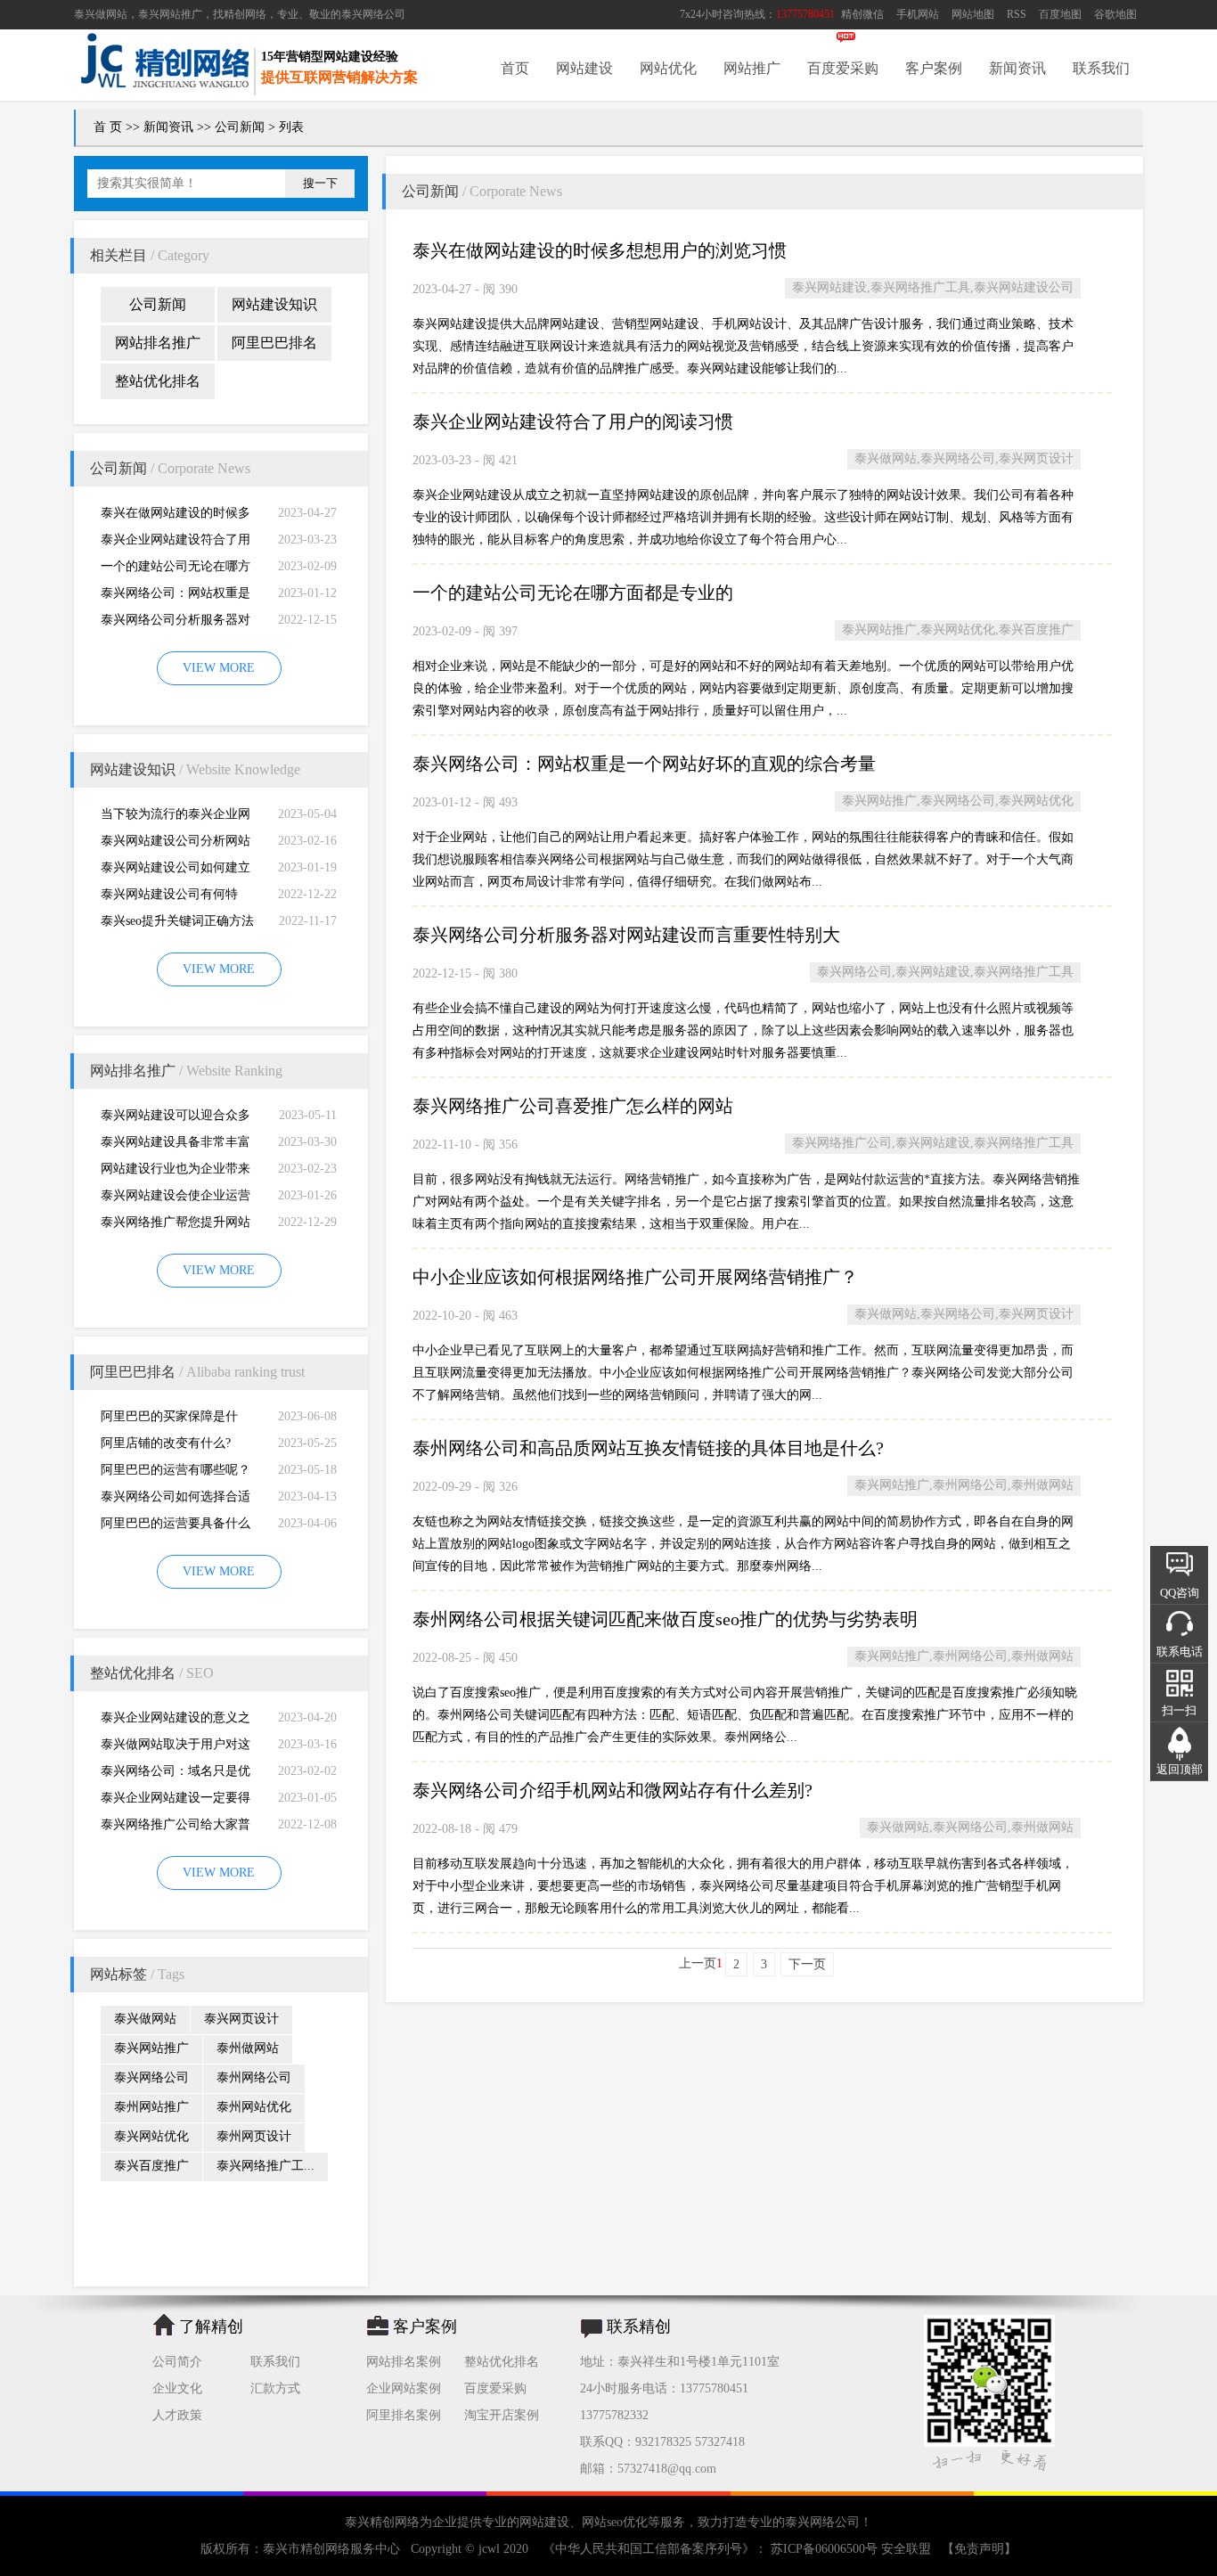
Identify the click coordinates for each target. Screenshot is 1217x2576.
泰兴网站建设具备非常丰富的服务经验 (176, 1145)
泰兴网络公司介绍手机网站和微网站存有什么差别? (613, 1790)
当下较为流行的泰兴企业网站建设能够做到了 (176, 818)
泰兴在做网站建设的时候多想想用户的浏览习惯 (176, 516)
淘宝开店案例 (502, 2415)
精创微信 (862, 14)
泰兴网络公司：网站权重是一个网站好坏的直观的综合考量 (176, 597)
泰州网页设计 (254, 2136)
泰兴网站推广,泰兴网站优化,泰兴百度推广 (958, 630)
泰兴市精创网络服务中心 (331, 2549)
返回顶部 (1180, 1769)
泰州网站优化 (254, 2107)
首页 (515, 68)
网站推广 (752, 68)
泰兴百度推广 (151, 2166)
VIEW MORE (219, 668)
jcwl (489, 2549)
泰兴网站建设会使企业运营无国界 (176, 1199)
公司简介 (177, 2362)
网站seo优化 (615, 2522)
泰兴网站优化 (151, 2136)
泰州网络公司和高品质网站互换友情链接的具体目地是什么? (648, 1448)
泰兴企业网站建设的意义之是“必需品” (176, 1721)
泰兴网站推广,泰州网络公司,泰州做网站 (964, 1485)
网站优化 (668, 68)
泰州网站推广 (151, 2107)
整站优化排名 (158, 381)
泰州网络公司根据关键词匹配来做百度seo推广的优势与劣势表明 (665, 1619)
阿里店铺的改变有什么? (166, 1443)
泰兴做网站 (101, 14)
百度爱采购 (843, 68)
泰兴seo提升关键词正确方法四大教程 (177, 924)
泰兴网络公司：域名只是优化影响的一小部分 (176, 1775)
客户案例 (934, 68)
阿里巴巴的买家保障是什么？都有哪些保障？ (169, 1420)
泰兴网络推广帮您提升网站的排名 (176, 1226)
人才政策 (177, 2415)
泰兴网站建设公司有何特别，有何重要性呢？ (169, 898)
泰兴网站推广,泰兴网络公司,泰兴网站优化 (958, 801)
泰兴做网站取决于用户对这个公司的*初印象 (176, 1748)
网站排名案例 (404, 2362)
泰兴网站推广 (151, 2048)
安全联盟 (906, 2549)
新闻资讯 (1017, 68)
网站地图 (973, 14)
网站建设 (584, 68)
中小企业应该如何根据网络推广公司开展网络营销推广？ (635, 1277)
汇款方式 (275, 2388)
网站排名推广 (158, 343)
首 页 (108, 127)
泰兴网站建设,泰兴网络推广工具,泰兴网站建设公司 (933, 287)
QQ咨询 (1180, 1593)
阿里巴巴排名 (274, 343)
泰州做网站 (248, 2048)
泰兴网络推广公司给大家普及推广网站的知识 (176, 1828)
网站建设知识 (274, 304)
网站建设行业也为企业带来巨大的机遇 (176, 1172)
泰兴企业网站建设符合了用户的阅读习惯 (176, 543)
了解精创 (211, 2327)
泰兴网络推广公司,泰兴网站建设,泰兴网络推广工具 (933, 1143)
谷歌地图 (1115, 14)
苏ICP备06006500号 (824, 2549)
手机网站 (918, 14)
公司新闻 (240, 127)
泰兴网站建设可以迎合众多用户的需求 (176, 1119)
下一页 (807, 1964)
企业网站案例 (404, 2388)
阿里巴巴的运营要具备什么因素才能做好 (176, 1527)
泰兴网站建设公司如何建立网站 (176, 871)
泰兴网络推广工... (265, 2166)
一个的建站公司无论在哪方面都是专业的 (176, 570)
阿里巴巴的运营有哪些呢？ (176, 1470)
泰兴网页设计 (241, 2019)
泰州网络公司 (254, 2077)
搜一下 (320, 183)
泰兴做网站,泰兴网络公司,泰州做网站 (970, 1827)
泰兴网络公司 (373, 14)
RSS (1017, 14)
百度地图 (1060, 14)
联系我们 (1101, 68)
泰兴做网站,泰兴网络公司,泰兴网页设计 (964, 458)
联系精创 (639, 2327)
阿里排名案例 (404, 2415)
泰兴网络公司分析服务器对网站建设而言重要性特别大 (176, 623)
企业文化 (177, 2388)
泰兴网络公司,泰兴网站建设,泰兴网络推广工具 (945, 972)
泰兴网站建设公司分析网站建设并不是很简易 (176, 844)
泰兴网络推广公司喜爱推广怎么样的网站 (573, 1106)
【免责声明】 (979, 2549)
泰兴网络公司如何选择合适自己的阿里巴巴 (176, 1500)
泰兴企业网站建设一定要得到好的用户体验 (176, 1801)
